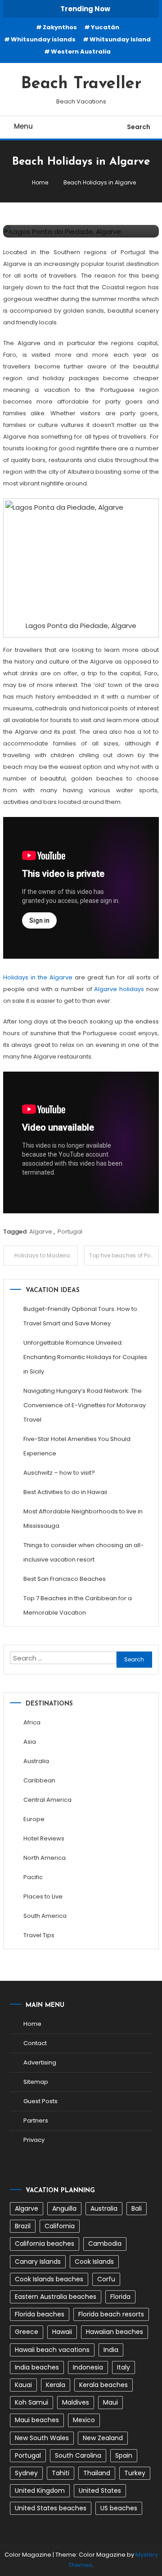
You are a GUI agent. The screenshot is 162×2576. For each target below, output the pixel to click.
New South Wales (42, 2438)
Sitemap (36, 2082)
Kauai (23, 2385)
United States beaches (51, 2508)
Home (32, 2024)
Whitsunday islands (43, 39)
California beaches (45, 2244)
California (60, 2226)
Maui (110, 2402)
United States (100, 2491)
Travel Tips (39, 1935)
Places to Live (43, 1896)
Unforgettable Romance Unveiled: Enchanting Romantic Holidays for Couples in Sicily (85, 1357)
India (111, 2350)
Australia (36, 1761)
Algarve (41, 1232)
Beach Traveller (81, 84)
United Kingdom (40, 2491)
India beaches (37, 2367)
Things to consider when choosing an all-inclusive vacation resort (83, 1552)
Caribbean (39, 1780)
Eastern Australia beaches (56, 2297)
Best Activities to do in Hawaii (65, 1492)
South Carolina (78, 2455)
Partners (36, 2120)
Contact (35, 2043)
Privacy (34, 2140)
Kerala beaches (103, 2385)
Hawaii (62, 2332)
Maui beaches (37, 2420)
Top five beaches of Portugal (124, 1255)
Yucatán (105, 27)
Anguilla (64, 2208)
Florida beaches (40, 2314)
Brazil (23, 2226)
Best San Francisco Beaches (65, 1579)
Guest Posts (40, 2101)
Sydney (26, 2473)
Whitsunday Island (120, 39)
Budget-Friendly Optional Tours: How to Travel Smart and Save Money (80, 1316)
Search (139, 127)
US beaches (119, 2508)
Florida (120, 2297)
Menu (23, 126)
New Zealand (103, 2438)
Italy (124, 2367)
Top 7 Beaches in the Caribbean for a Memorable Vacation (78, 1605)
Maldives (76, 2402)
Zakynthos (60, 27)
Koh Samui (31, 2402)
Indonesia (88, 2367)
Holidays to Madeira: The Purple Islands (46, 1255)
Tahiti (61, 2473)
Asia (30, 1742)
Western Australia (81, 52)
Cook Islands (94, 2262)
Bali (137, 2208)
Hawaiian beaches (115, 2332)
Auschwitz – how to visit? (59, 1473)
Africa (32, 1722)
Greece (27, 2332)
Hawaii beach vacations (52, 2350)
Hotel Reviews (44, 1838)
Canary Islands (38, 2262)
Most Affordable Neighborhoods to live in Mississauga (83, 1519)
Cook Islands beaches (49, 2279)
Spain (124, 2455)
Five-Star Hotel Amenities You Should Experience (77, 1446)
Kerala (56, 2385)
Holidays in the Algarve (38, 977)
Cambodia (105, 2244)
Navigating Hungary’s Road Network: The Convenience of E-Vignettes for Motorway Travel (85, 1405)
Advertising (40, 2062)
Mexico (84, 2420)
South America (45, 1916)
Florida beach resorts (111, 2314)
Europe (34, 1819)
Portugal (70, 1232)
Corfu (106, 2279)
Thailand (97, 2473)
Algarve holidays (119, 989)
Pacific (33, 1877)
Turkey (135, 2473)
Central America (47, 1800)
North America (45, 1858)
